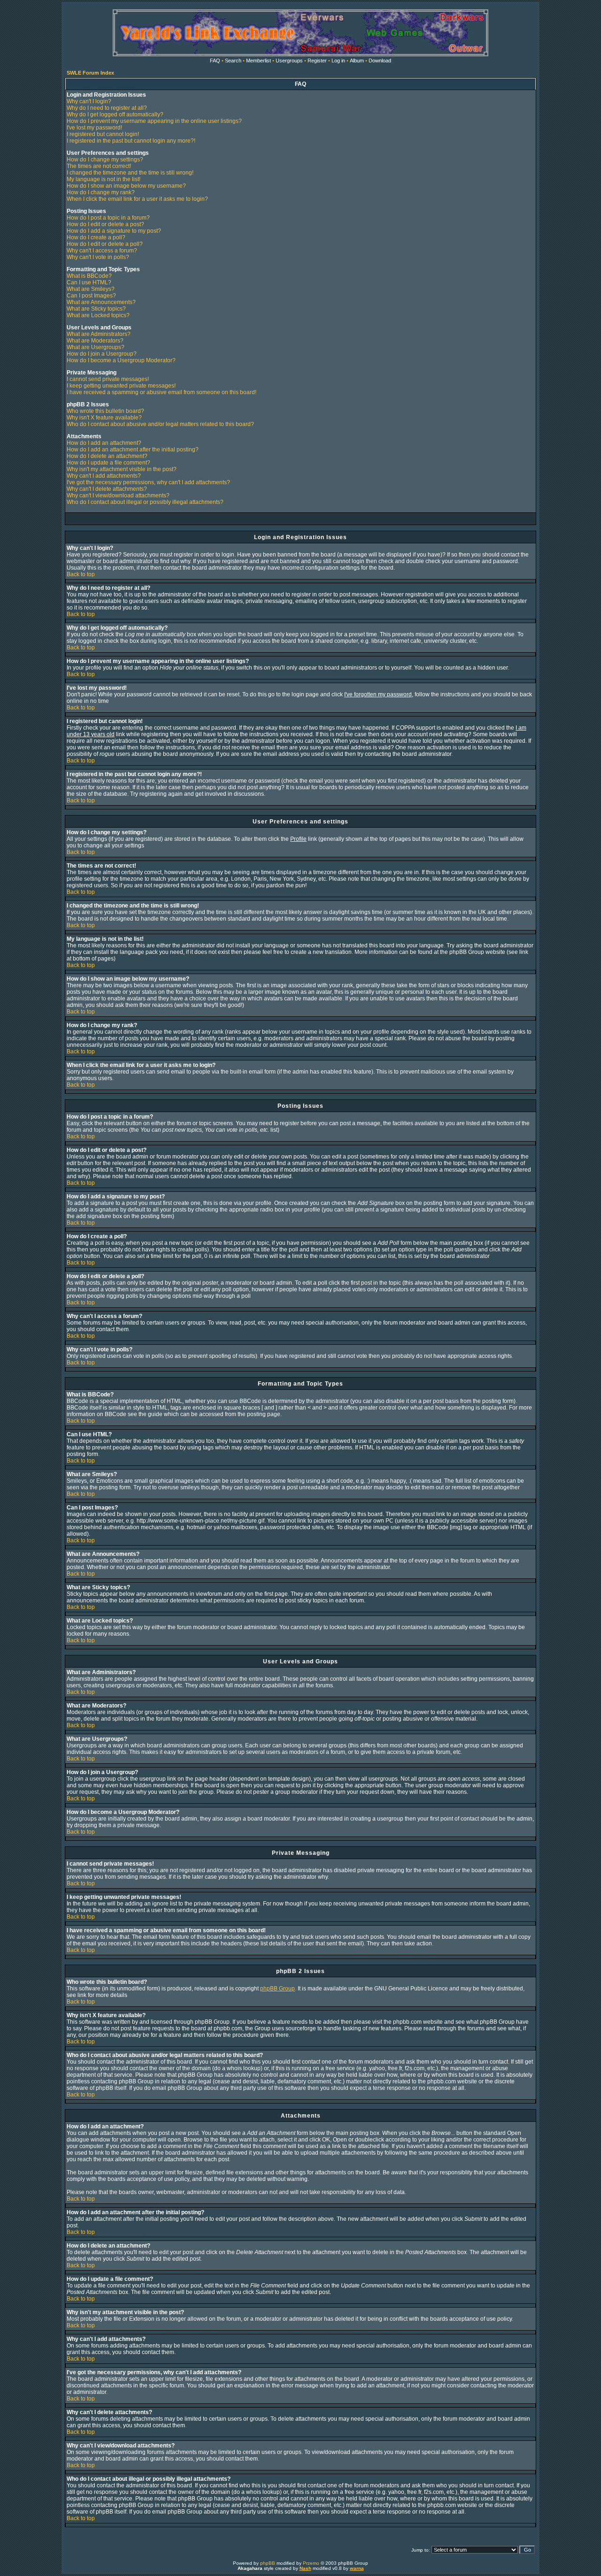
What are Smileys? (91, 289)
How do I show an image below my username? (126, 186)
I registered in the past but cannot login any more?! (131, 141)
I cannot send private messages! (108, 379)
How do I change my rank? (101, 192)
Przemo (311, 2563)
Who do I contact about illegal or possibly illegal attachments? (145, 502)
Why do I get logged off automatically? (115, 114)
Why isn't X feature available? (104, 418)
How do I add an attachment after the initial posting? (133, 450)
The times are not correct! (99, 166)
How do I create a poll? (96, 237)
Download (380, 61)
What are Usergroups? (96, 347)
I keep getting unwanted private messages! (121, 386)
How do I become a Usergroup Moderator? (121, 360)
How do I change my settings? (105, 160)
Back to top (81, 574)
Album (357, 61)
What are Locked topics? (98, 315)
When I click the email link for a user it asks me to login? (137, 199)
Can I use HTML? (89, 282)
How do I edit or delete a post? (105, 224)
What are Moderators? (95, 341)
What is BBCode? (89, 276)
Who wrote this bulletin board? (105, 411)
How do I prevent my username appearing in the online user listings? (154, 121)
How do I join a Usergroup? (102, 354)
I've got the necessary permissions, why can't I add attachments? (148, 482)
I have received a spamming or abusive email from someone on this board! (162, 392)
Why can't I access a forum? (102, 251)
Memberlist (258, 61)
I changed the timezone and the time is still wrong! (130, 173)
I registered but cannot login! (103, 134)
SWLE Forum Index (90, 73)
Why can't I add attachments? (104, 476)
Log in (338, 61)
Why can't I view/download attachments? (118, 495)
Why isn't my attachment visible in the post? (122, 469)
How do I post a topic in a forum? (108, 218)
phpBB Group (277, 1989)
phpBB (268, 2563)
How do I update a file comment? (108, 463)
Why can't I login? (89, 101)
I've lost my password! (94, 128)
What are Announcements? (101, 302)
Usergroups (289, 61)
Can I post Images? (91, 296)
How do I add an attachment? (104, 443)
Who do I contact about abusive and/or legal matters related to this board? (160, 424)
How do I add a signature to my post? (114, 231)
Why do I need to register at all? (107, 108)
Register (317, 61)
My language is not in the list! (104, 179)
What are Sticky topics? (96, 309)
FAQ (215, 61)
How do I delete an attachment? (107, 456)
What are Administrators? (99, 334)
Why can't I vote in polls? (98, 257)
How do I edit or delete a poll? (105, 244)
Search (233, 61)
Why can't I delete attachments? (107, 489)
